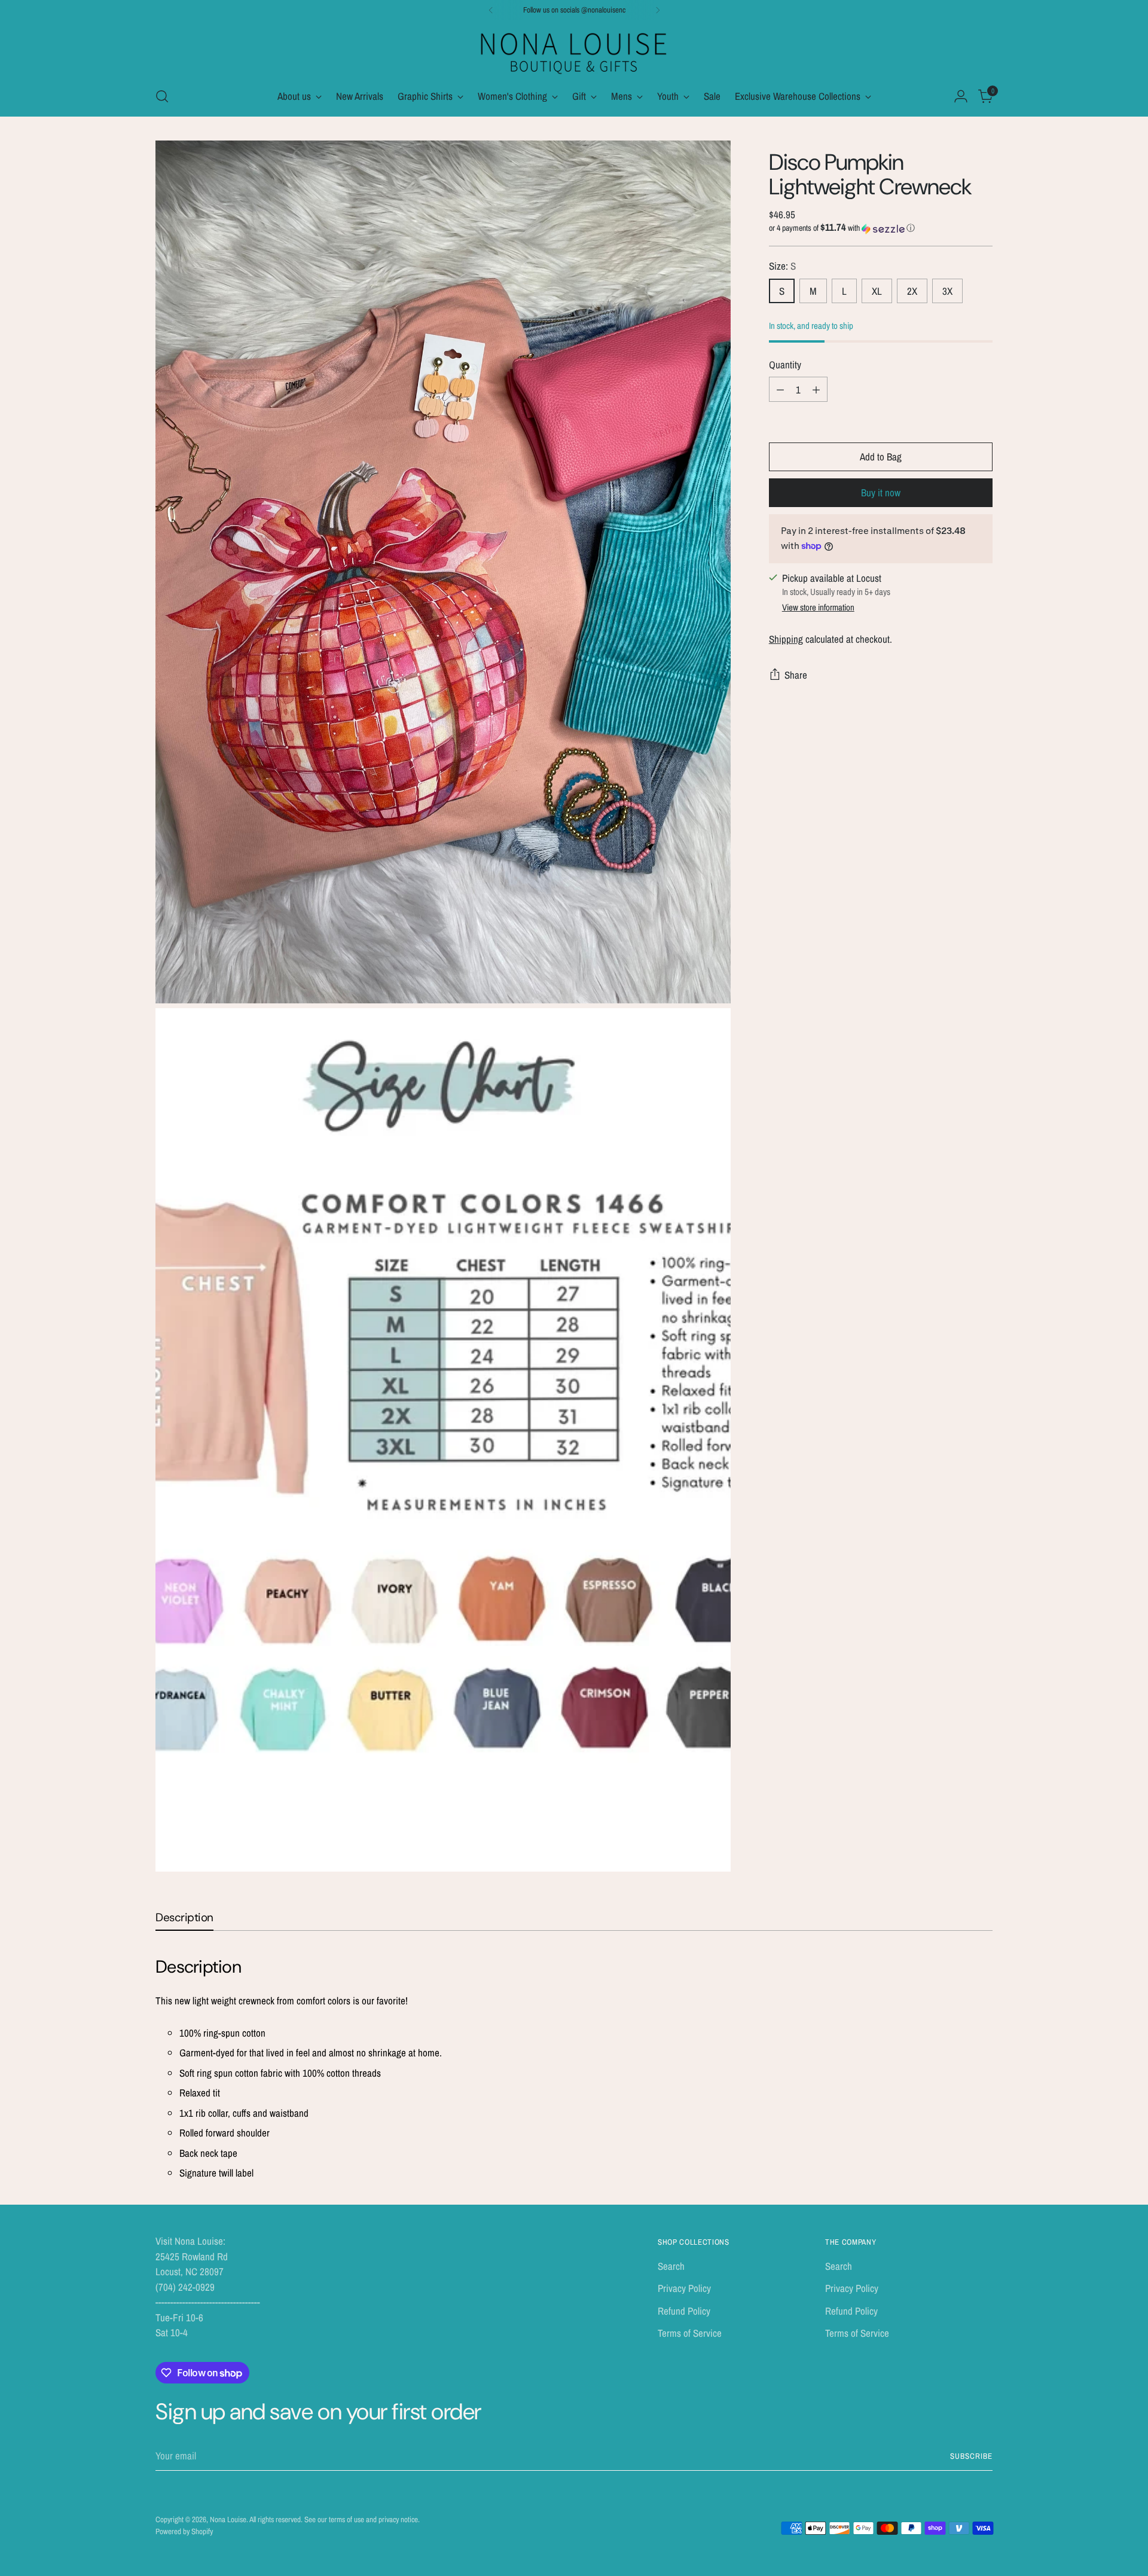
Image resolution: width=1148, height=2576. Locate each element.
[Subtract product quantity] (780, 389)
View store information (818, 607)
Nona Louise (228, 2519)
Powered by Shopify (184, 2531)
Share (796, 675)
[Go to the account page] (961, 96)
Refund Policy (684, 2311)
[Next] (658, 10)
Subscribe (971, 2456)
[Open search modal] (162, 96)
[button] (881, 228)
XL (877, 291)
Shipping (786, 639)
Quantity (785, 364)
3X (947, 291)
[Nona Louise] (574, 52)
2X (912, 291)
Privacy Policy (684, 2288)
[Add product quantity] (816, 389)
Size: (782, 266)
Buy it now (881, 492)
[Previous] (491, 10)
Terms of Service (690, 2333)
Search (671, 2266)
